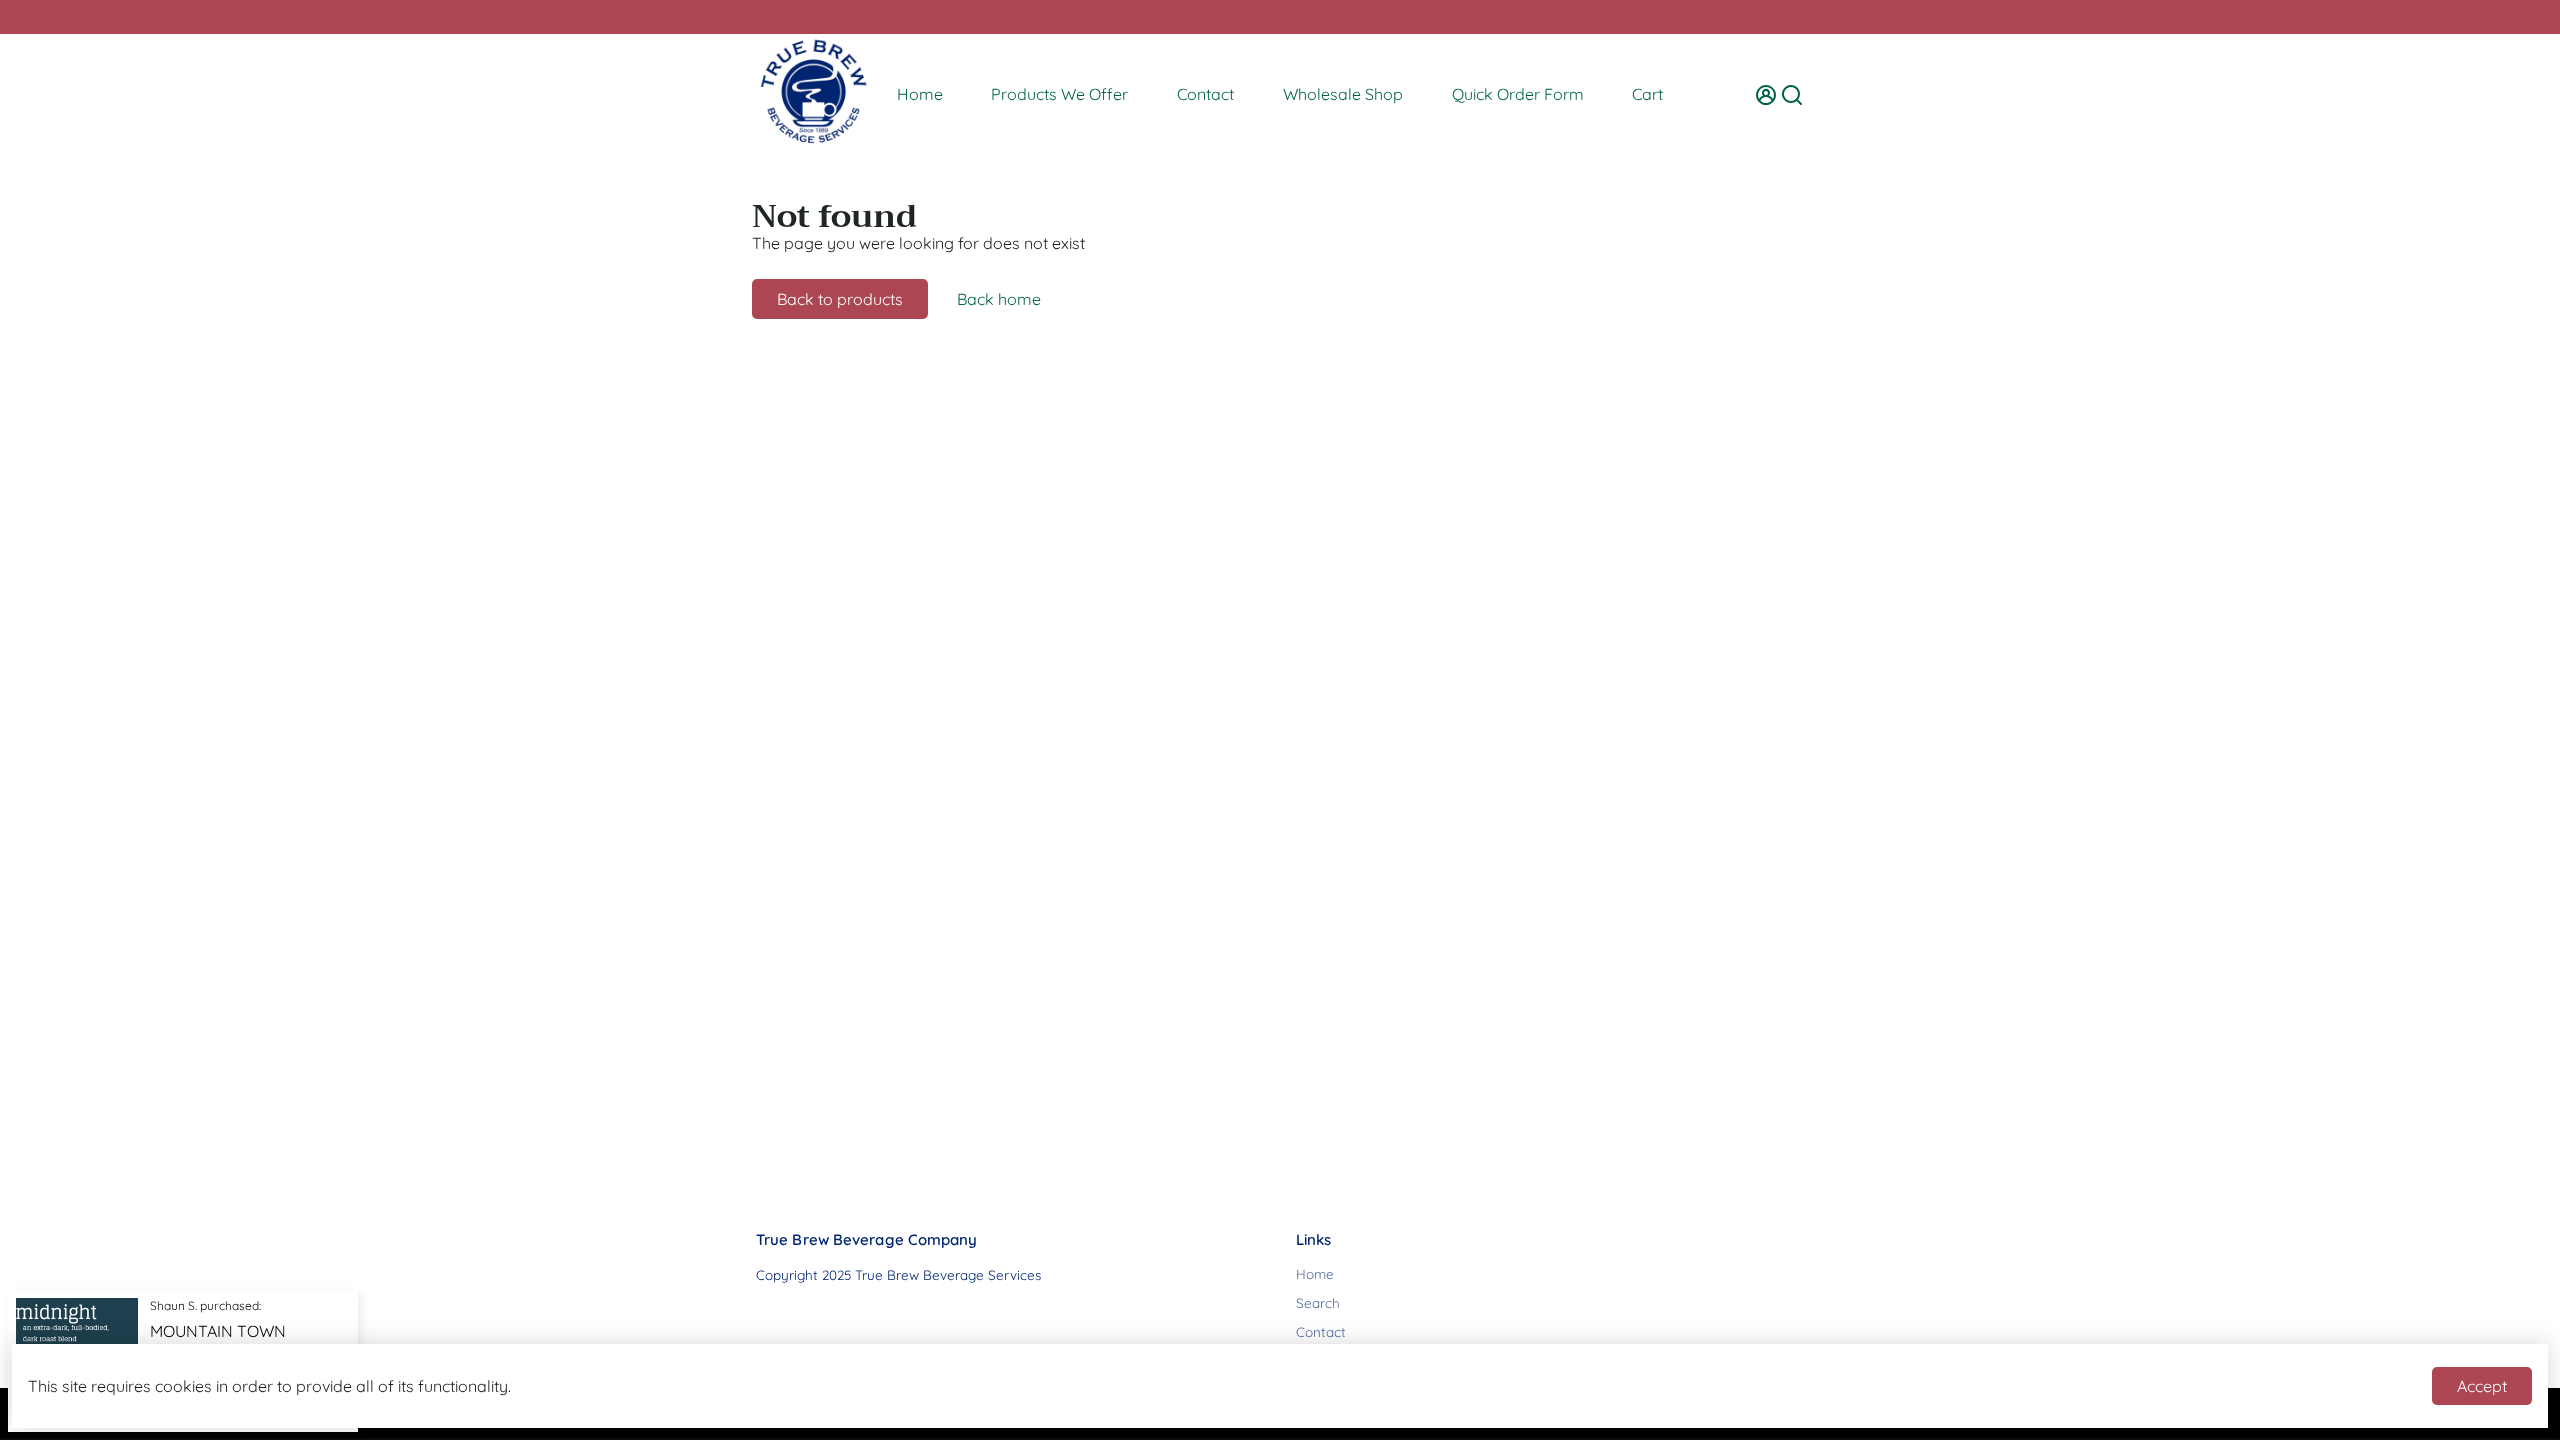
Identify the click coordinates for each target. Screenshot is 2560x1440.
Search (1318, 1302)
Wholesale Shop (1343, 94)
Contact (1205, 94)
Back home (999, 299)
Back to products (840, 299)
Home (920, 94)
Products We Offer (1059, 94)
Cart (1647, 94)
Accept (2482, 1386)
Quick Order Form (1518, 94)
